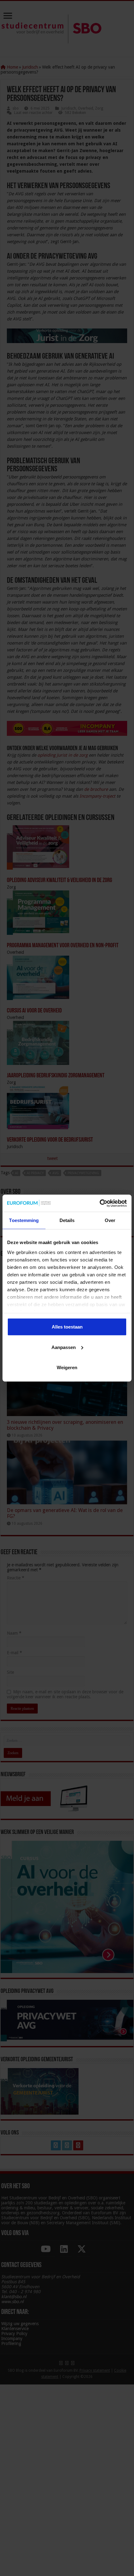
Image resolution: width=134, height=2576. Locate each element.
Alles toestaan (67, 1327)
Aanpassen (64, 1347)
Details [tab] (67, 1220)
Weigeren (67, 1367)
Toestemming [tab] (24, 1220)
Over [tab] (110, 1220)
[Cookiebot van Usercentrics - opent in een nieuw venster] (100, 1203)
